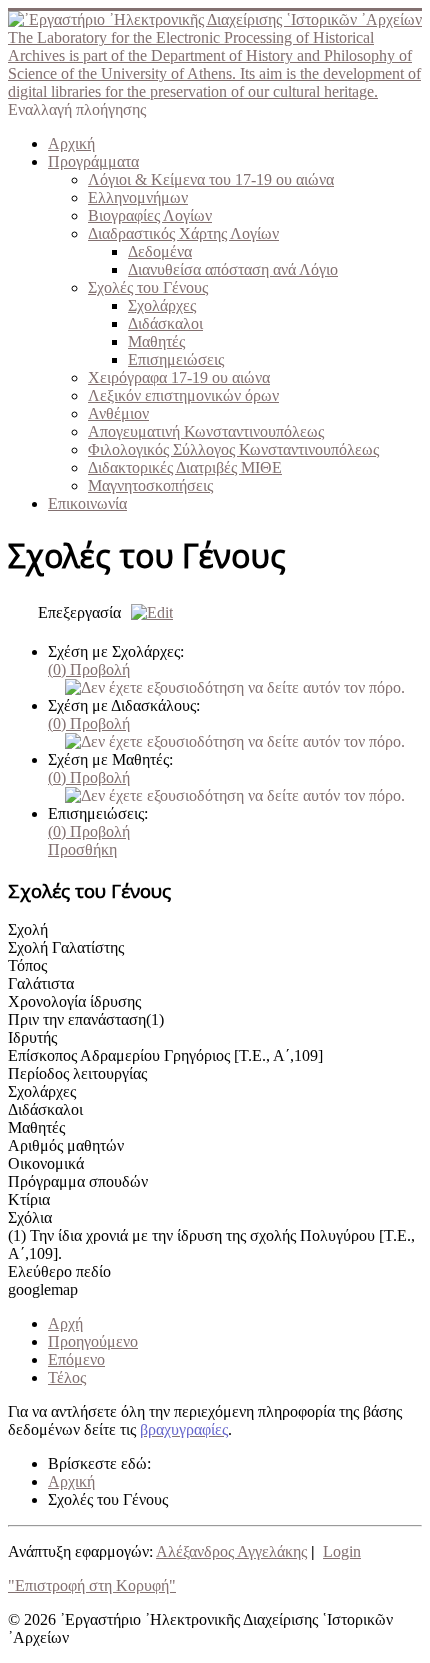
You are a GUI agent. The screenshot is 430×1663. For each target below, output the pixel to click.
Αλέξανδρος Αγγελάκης (231, 1551)
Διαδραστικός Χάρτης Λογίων (183, 233)
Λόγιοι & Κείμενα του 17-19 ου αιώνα (211, 179)
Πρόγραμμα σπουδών (78, 1181)
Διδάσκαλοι (165, 323)
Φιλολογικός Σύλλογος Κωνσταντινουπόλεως (233, 449)
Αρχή (65, 1323)
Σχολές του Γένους (148, 287)
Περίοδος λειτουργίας (77, 1073)
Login (342, 1551)
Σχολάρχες (162, 305)
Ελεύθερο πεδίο (59, 1271)
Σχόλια (30, 1217)
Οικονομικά (46, 1163)
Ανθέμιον (118, 413)
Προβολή (89, 669)
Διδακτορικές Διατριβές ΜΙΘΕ (185, 467)
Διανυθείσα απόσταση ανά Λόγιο (233, 269)
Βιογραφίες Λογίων (150, 215)
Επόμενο (76, 1359)
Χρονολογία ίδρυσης (74, 1001)
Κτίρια (29, 1199)
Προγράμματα (93, 161)
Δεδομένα (160, 251)
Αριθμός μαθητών (66, 1145)
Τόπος (27, 965)
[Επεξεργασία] (147, 612)
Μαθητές (156, 341)
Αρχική (71, 143)
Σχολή (28, 929)
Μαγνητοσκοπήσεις (150, 485)
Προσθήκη (82, 849)
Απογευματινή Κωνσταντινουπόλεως (206, 431)
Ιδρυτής (32, 1037)
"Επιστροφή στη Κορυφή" (92, 1585)
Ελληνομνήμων (138, 197)
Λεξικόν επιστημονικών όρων (183, 395)
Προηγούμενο (93, 1341)
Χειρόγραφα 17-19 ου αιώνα (179, 377)
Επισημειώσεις (176, 359)
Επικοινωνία (87, 503)
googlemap (43, 1289)
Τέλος (67, 1377)
